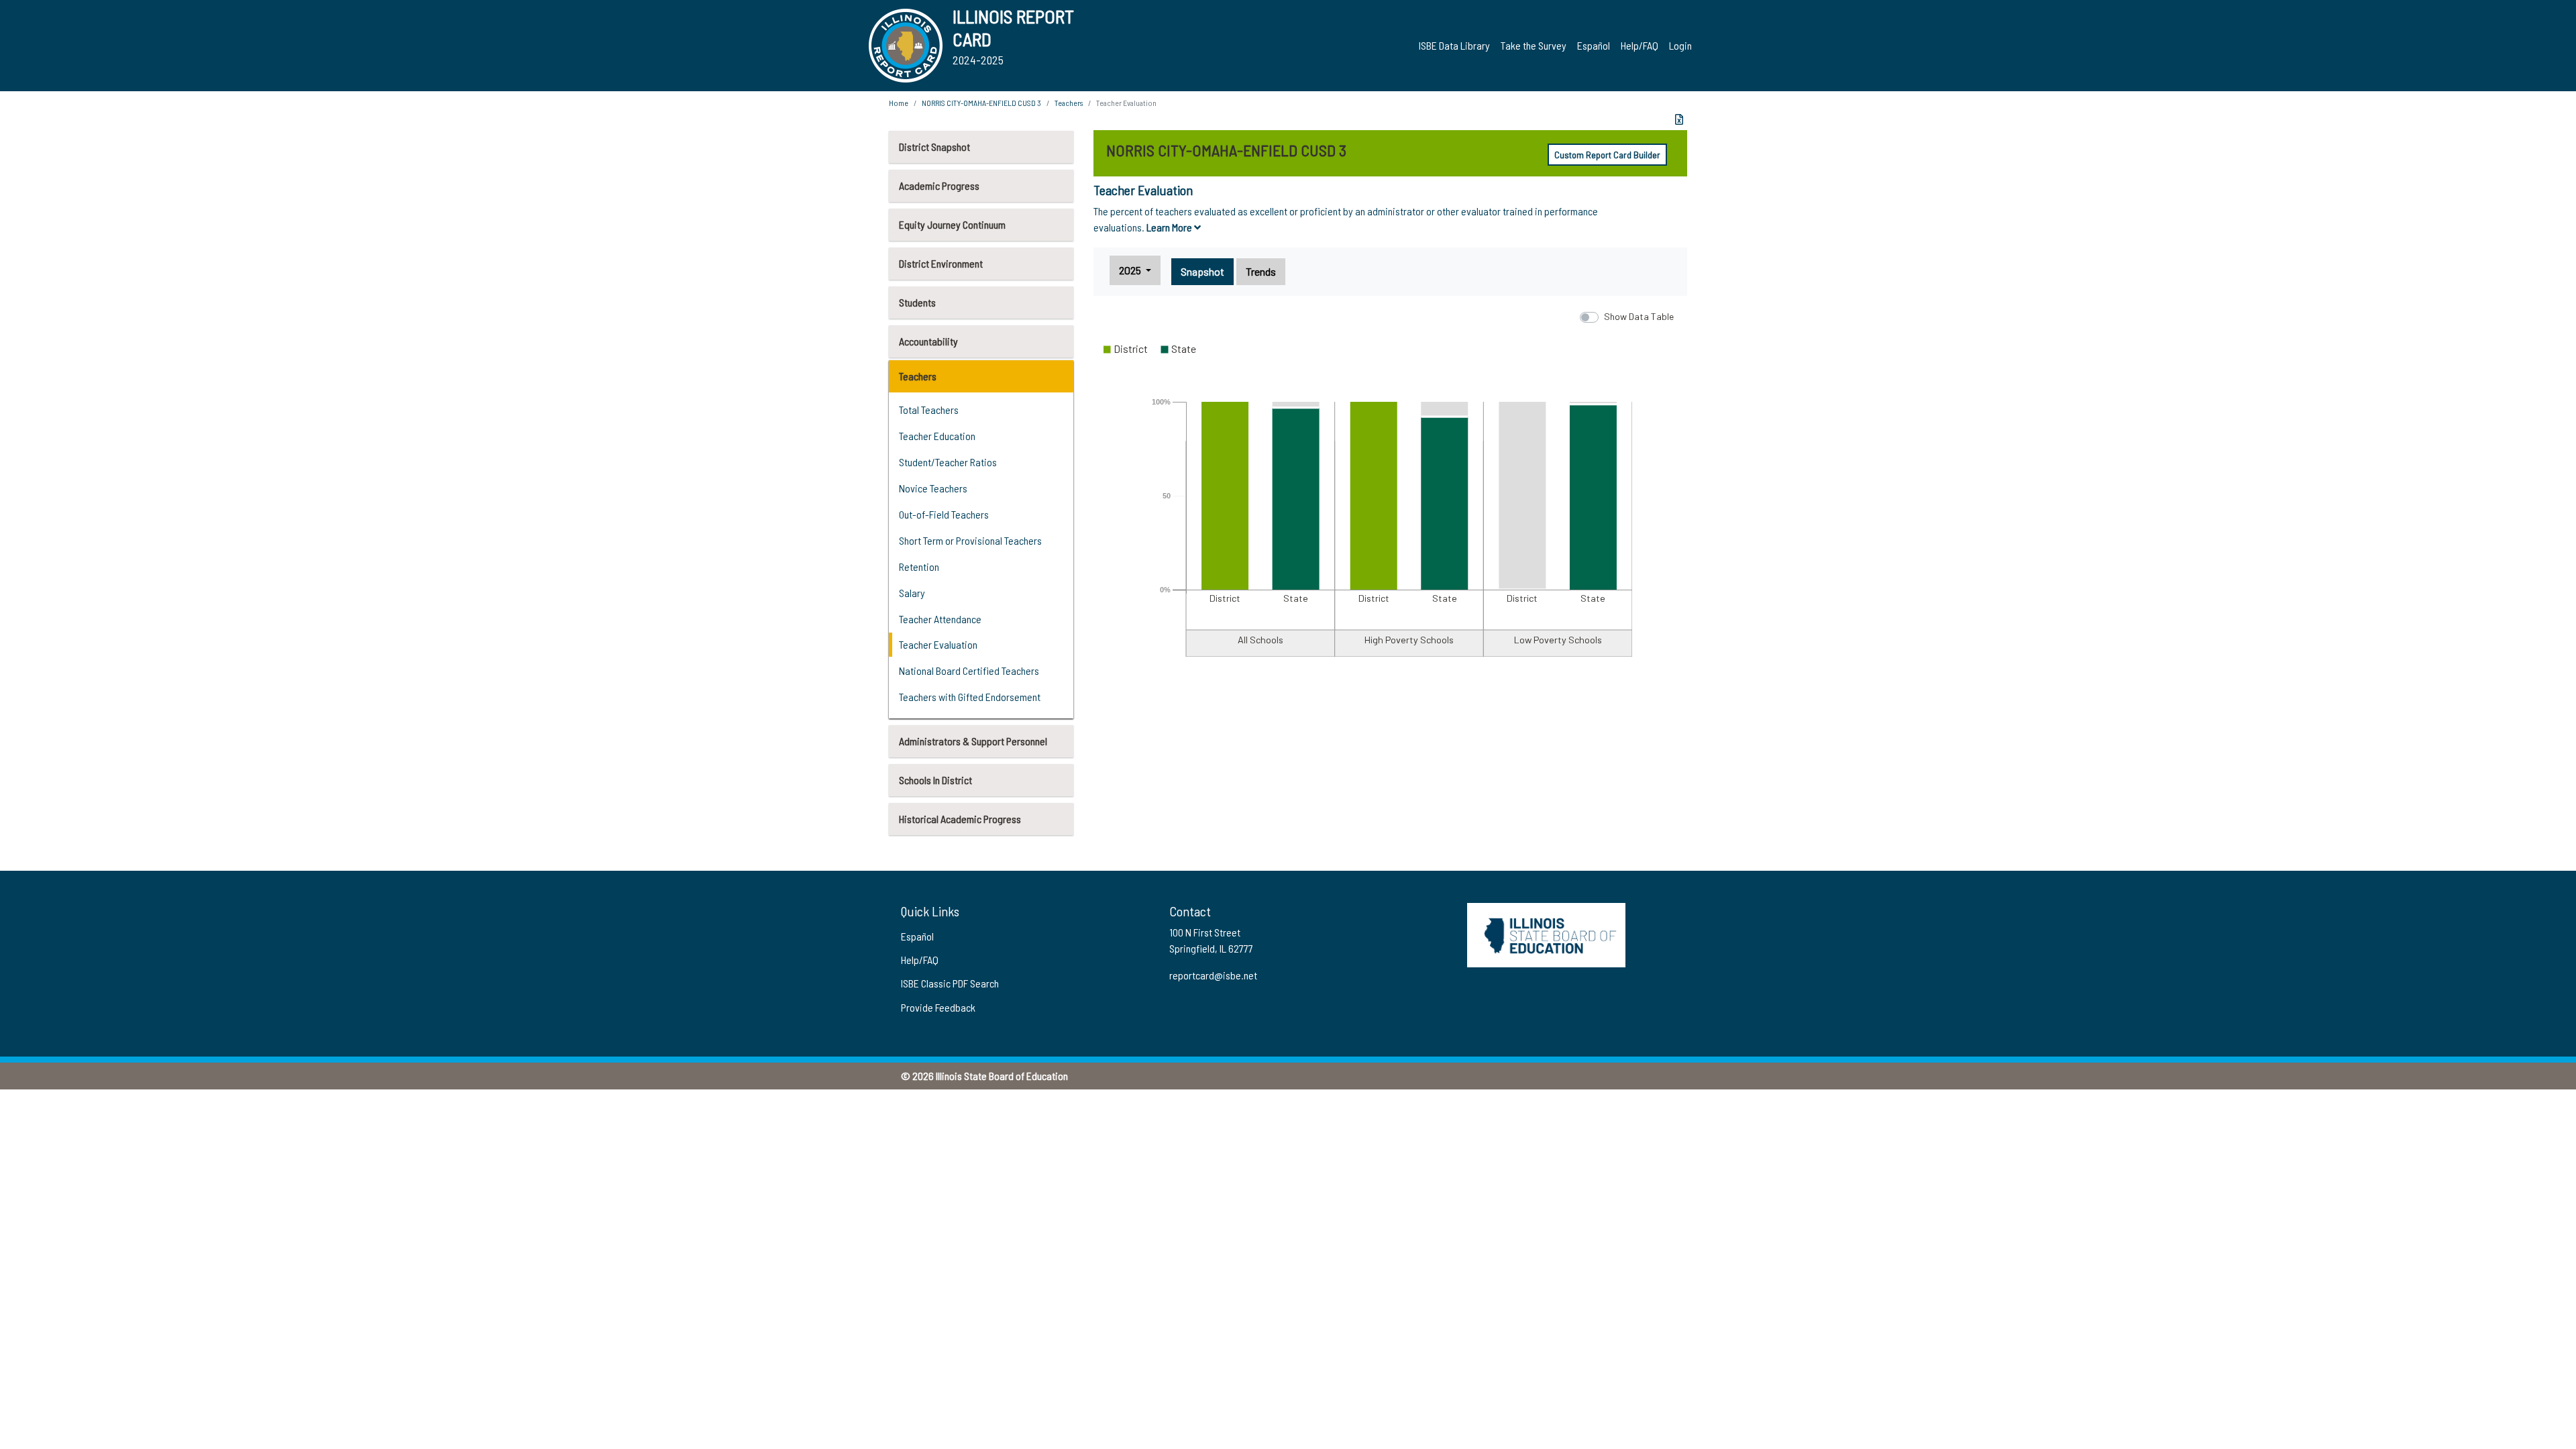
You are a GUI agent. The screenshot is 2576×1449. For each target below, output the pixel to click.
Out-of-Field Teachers (944, 514)
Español (1594, 45)
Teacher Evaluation (938, 644)
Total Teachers (929, 410)
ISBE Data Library (1454, 45)
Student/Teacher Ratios (948, 462)
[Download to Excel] (1679, 119)
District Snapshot (934, 147)
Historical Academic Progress (960, 819)
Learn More (1170, 227)
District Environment (941, 263)
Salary (912, 593)
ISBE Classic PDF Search (950, 983)
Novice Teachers (933, 488)
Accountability (928, 341)
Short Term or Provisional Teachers (970, 540)
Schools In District (935, 780)
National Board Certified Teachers (969, 670)
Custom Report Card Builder (1607, 155)
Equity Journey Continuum (952, 224)
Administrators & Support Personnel (973, 741)
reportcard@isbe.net (1213, 975)
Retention (919, 567)
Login (1680, 45)
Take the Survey (1534, 45)
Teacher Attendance (940, 619)
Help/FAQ (1640, 45)
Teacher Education (937, 436)
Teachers (918, 376)
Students (917, 302)
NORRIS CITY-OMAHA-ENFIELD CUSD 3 (981, 103)
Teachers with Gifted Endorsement (970, 697)
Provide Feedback (938, 1007)
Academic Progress (939, 185)
